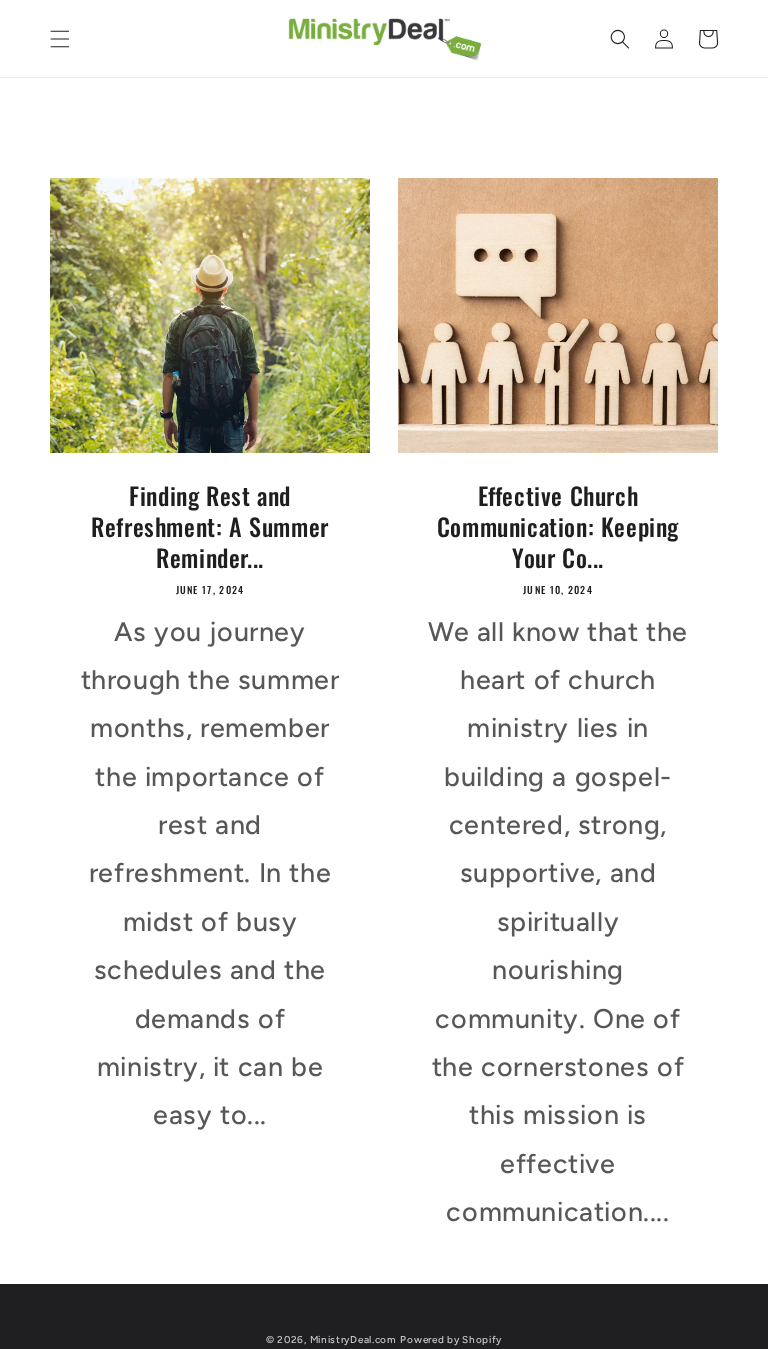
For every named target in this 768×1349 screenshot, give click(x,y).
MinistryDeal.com (353, 1339)
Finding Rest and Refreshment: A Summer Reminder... (210, 527)
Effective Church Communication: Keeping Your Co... (558, 527)
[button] (60, 39)
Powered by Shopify (451, 1339)
